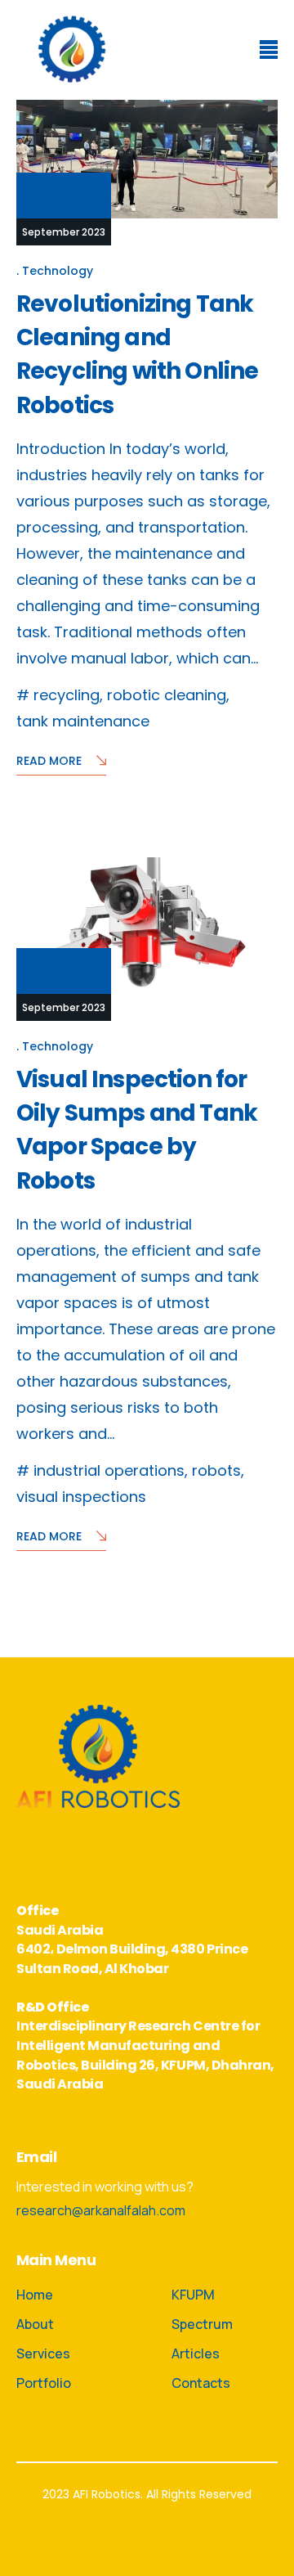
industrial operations (109, 1470)
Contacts (201, 2383)
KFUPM (193, 2295)
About (35, 2324)
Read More (49, 761)
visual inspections (81, 1497)
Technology (58, 270)
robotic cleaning (167, 695)
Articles (196, 2353)
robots (216, 1470)
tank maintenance (83, 721)
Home (35, 2295)
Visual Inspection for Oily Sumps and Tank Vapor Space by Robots (137, 1130)
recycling (67, 695)
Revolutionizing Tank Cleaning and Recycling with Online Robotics (137, 355)
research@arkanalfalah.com (101, 2210)
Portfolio (44, 2383)
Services (43, 2353)
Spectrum (202, 2324)
